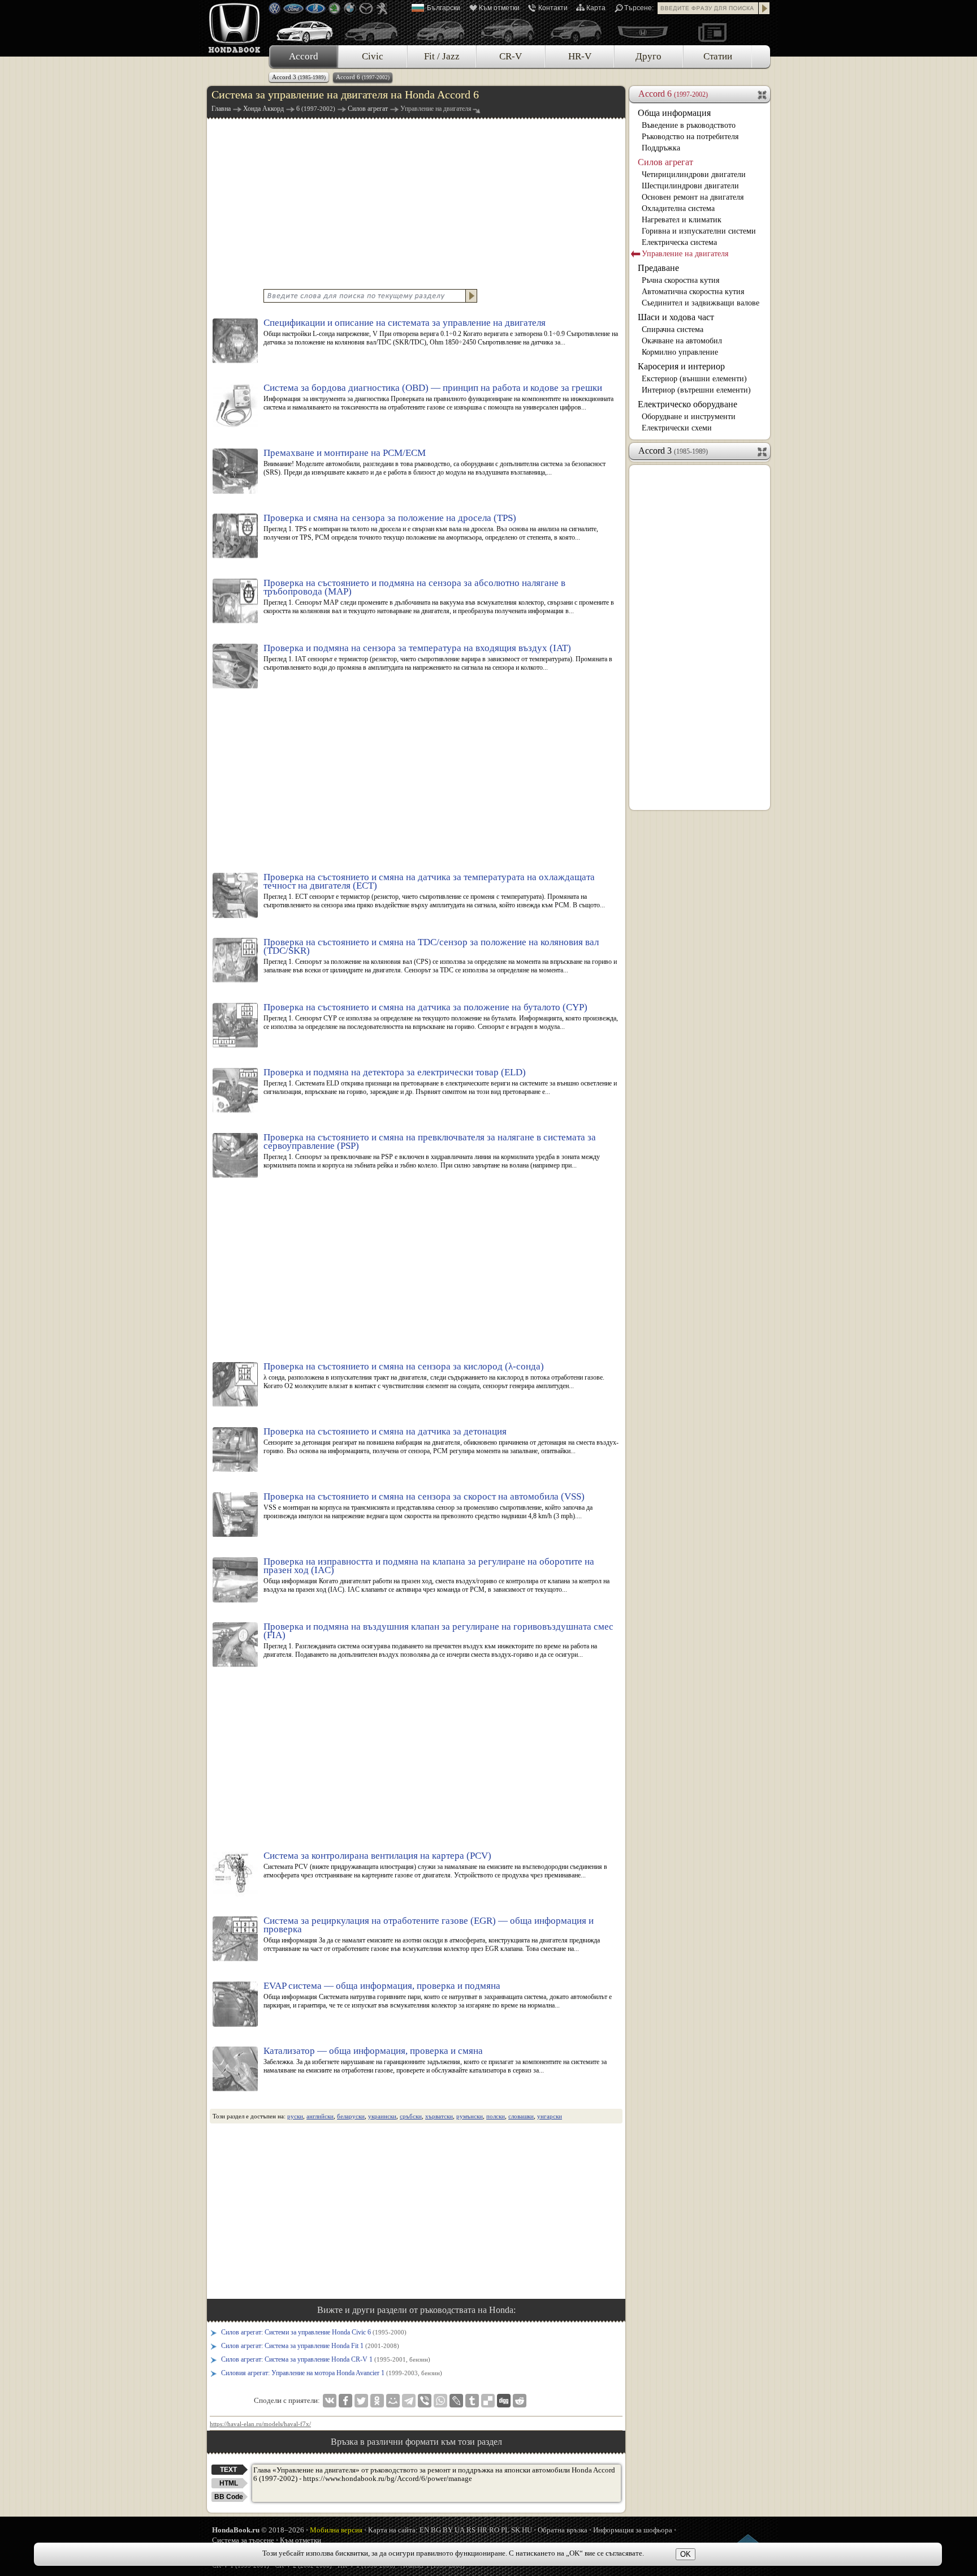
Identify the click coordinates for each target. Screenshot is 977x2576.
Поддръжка (661, 148)
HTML (229, 2483)
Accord (304, 56)
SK (516, 2530)
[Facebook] (345, 2401)
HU (527, 2530)
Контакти (553, 8)
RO (494, 2530)
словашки (521, 2116)
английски (320, 2116)
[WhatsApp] (440, 2401)
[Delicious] (488, 2401)
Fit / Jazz (442, 56)
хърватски (439, 2116)
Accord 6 (363, 77)
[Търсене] (764, 8)
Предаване (658, 268)
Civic (373, 56)
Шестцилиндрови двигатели (690, 186)
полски (496, 2116)
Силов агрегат (665, 162)
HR (482, 2530)
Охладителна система (678, 208)
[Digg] (504, 2401)
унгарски (550, 2116)
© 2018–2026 (258, 2530)
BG (436, 2530)
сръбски (411, 2116)
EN (424, 2530)
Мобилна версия (336, 2530)
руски (295, 2116)
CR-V (511, 56)
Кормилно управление (680, 352)
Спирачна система (673, 329)
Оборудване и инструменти (689, 417)
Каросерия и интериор (681, 366)
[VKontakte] (330, 2401)
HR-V (580, 56)
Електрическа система (679, 242)
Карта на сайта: (393, 2530)
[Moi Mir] (393, 2401)
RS (471, 2530)
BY (448, 2530)
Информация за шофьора (633, 2530)
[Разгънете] (763, 451)
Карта (596, 8)
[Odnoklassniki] (377, 2401)
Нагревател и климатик (682, 220)
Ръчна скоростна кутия (680, 280)
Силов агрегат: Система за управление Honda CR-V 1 (326, 2359)
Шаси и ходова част (676, 317)
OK (686, 2554)
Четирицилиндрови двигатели (694, 175)
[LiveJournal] (456, 2401)
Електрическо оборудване (688, 404)
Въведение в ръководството (689, 125)
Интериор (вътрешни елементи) (696, 390)
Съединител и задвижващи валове (701, 303)
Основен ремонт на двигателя (693, 197)
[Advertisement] (416, 203)
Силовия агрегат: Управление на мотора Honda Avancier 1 (332, 2373)
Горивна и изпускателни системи (699, 231)
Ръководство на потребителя (690, 137)
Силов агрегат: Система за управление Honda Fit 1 (310, 2346)
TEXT (228, 2470)
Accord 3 (299, 77)
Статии (718, 56)
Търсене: (639, 8)
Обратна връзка (563, 2530)
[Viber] (425, 2401)
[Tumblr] (472, 2401)
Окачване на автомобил (682, 341)
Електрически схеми (677, 428)
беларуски (351, 2116)
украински (382, 2116)
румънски (470, 2116)
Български (444, 8)
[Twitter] (361, 2401)
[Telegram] (409, 2401)
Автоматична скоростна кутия (693, 292)
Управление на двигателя (685, 254)
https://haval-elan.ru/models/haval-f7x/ (260, 2424)
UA (460, 2530)
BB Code (229, 2497)
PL (505, 2530)
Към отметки (499, 8)
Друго (649, 56)
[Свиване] (763, 94)
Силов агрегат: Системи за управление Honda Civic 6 (314, 2332)
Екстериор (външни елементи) (694, 379)
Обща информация (674, 113)
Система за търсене (243, 2540)
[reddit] (520, 2401)
